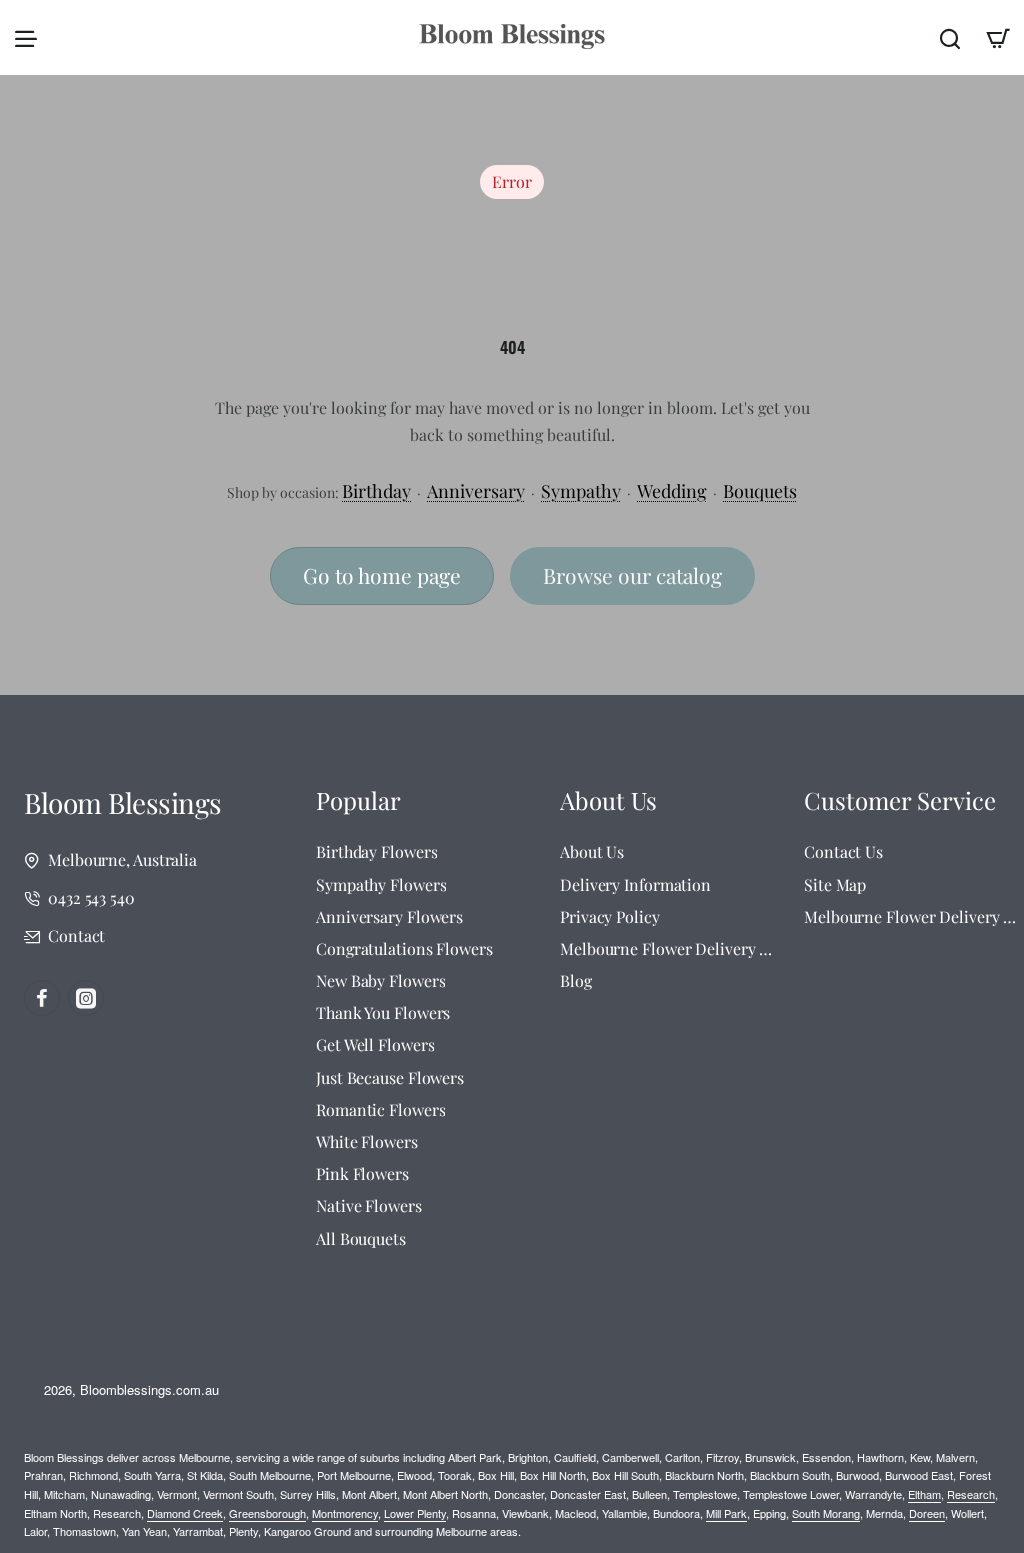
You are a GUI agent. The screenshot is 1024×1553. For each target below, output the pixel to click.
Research (971, 1494)
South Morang (826, 1513)
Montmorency (345, 1513)
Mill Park (726, 1513)
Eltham (924, 1494)
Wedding (672, 491)
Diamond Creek (185, 1513)
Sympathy (581, 491)
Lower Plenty (415, 1513)
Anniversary (476, 491)
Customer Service (900, 800)
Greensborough (267, 1513)
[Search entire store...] (950, 37)
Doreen (927, 1513)
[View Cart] (998, 37)
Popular (358, 800)
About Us (608, 800)
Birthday (376, 491)
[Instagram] (86, 998)
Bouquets (760, 491)
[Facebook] (42, 998)
